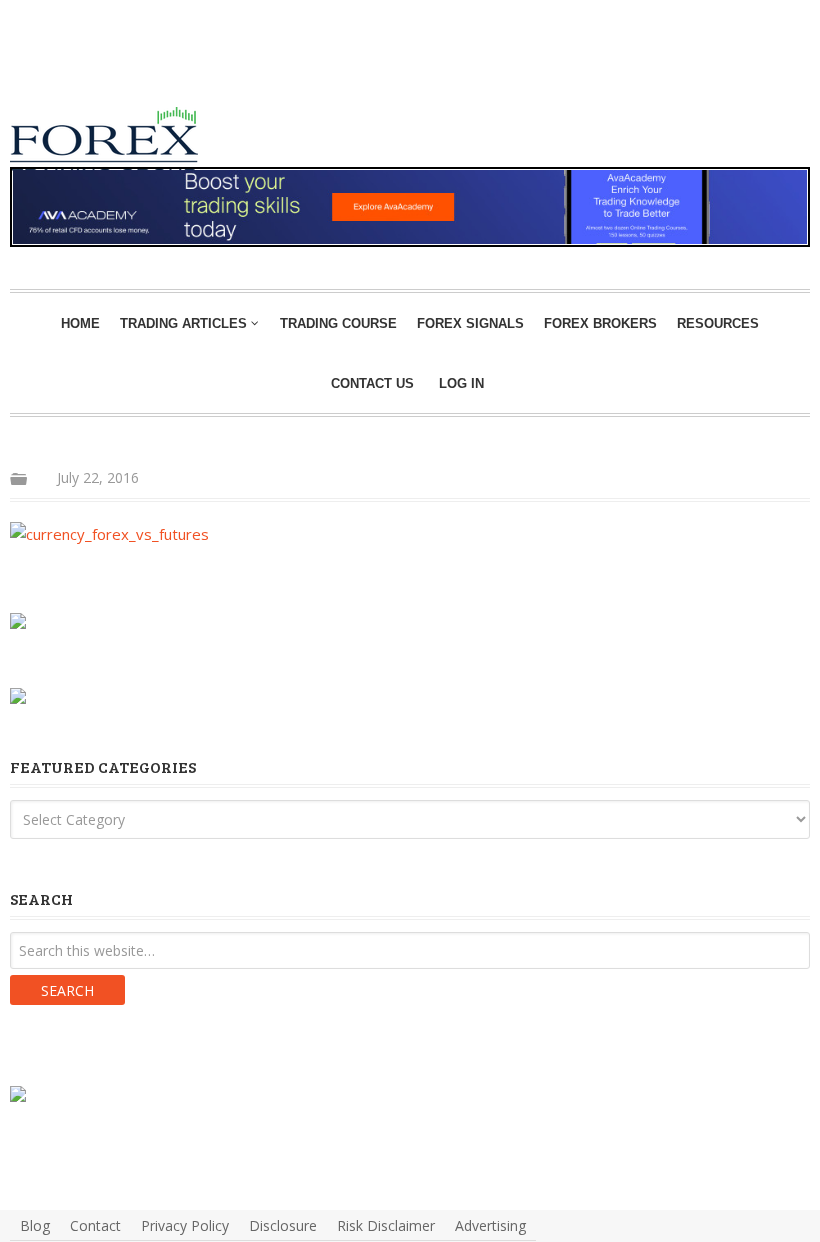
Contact (95, 1225)
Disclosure (283, 1225)
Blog (35, 1225)
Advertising (490, 1225)
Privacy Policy (185, 1225)
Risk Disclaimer (386, 1225)
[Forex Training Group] (130, 63)
